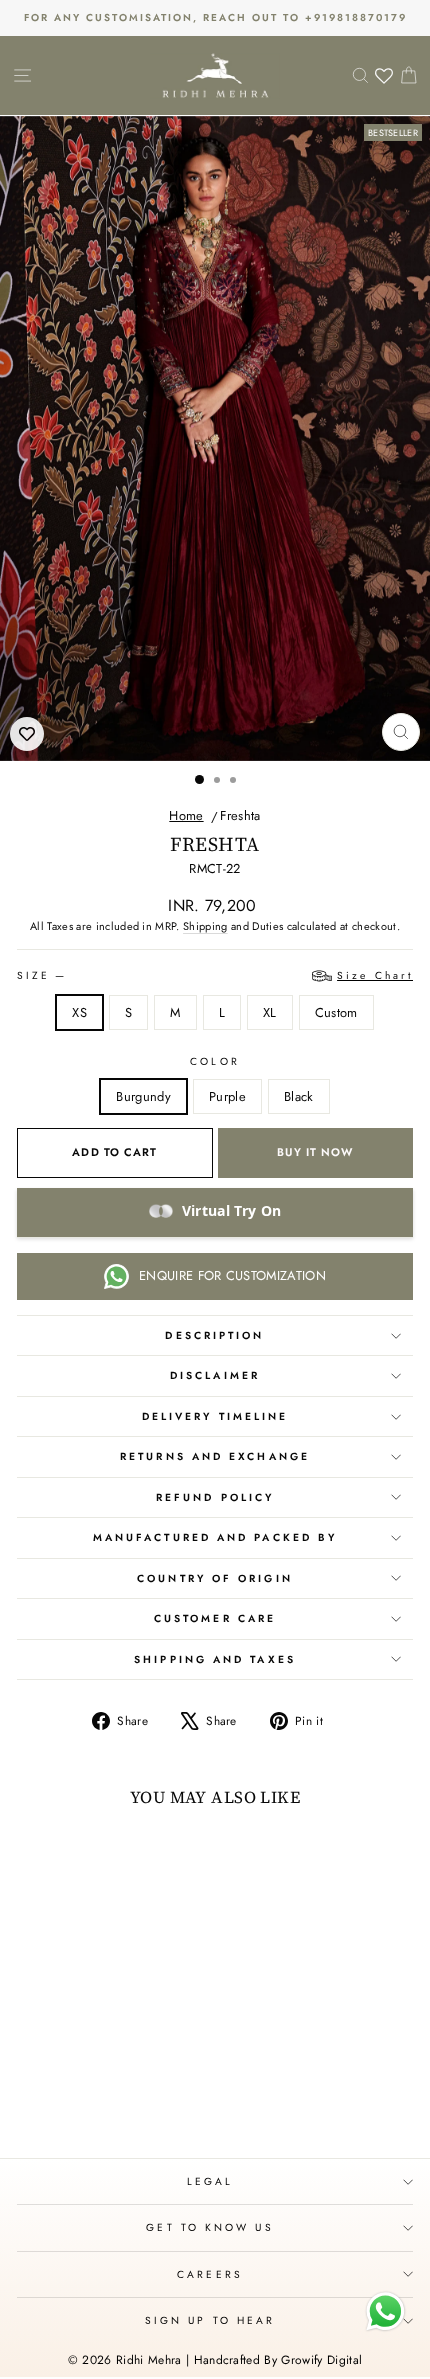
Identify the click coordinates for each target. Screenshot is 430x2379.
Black (299, 1096)
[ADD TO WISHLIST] (27, 734)
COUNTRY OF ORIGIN (215, 1578)
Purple (227, 1096)
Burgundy (143, 1096)
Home (186, 815)
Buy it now (315, 1152)
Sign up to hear (210, 2320)
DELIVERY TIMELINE (215, 1416)
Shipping (205, 926)
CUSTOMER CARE (215, 1618)
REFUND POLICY (215, 1497)
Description (214, 1335)
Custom (336, 1012)
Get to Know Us (209, 2227)
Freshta (240, 815)
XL (270, 1012)
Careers (210, 2274)
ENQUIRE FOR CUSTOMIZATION (232, 1275)
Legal (210, 2181)
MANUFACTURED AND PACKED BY (215, 1537)
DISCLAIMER (215, 1375)
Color (214, 1061)
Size (215, 975)
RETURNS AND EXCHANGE (215, 1456)
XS (79, 1012)
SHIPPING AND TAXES (215, 1659)
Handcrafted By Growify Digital (278, 2360)
